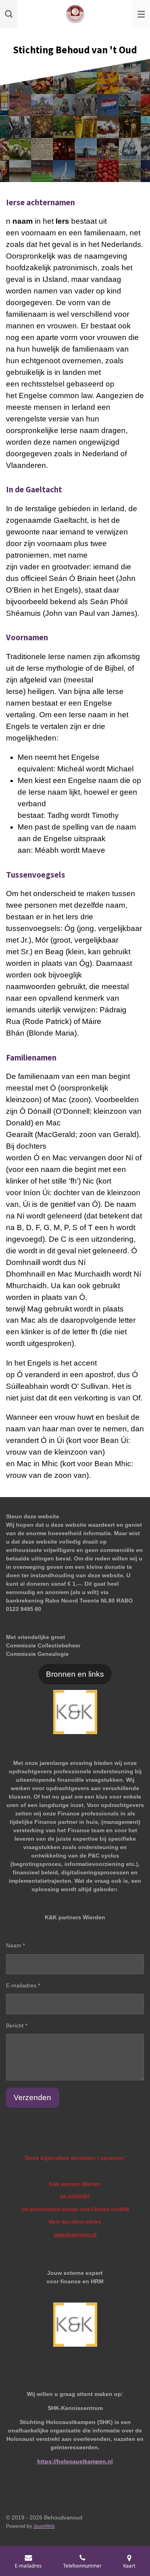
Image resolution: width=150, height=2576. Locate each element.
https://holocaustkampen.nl (75, 2461)
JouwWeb (44, 2526)
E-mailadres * (23, 1985)
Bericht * (17, 2026)
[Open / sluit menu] (141, 14)
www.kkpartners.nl (75, 2235)
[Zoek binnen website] (9, 14)
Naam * (15, 1945)
